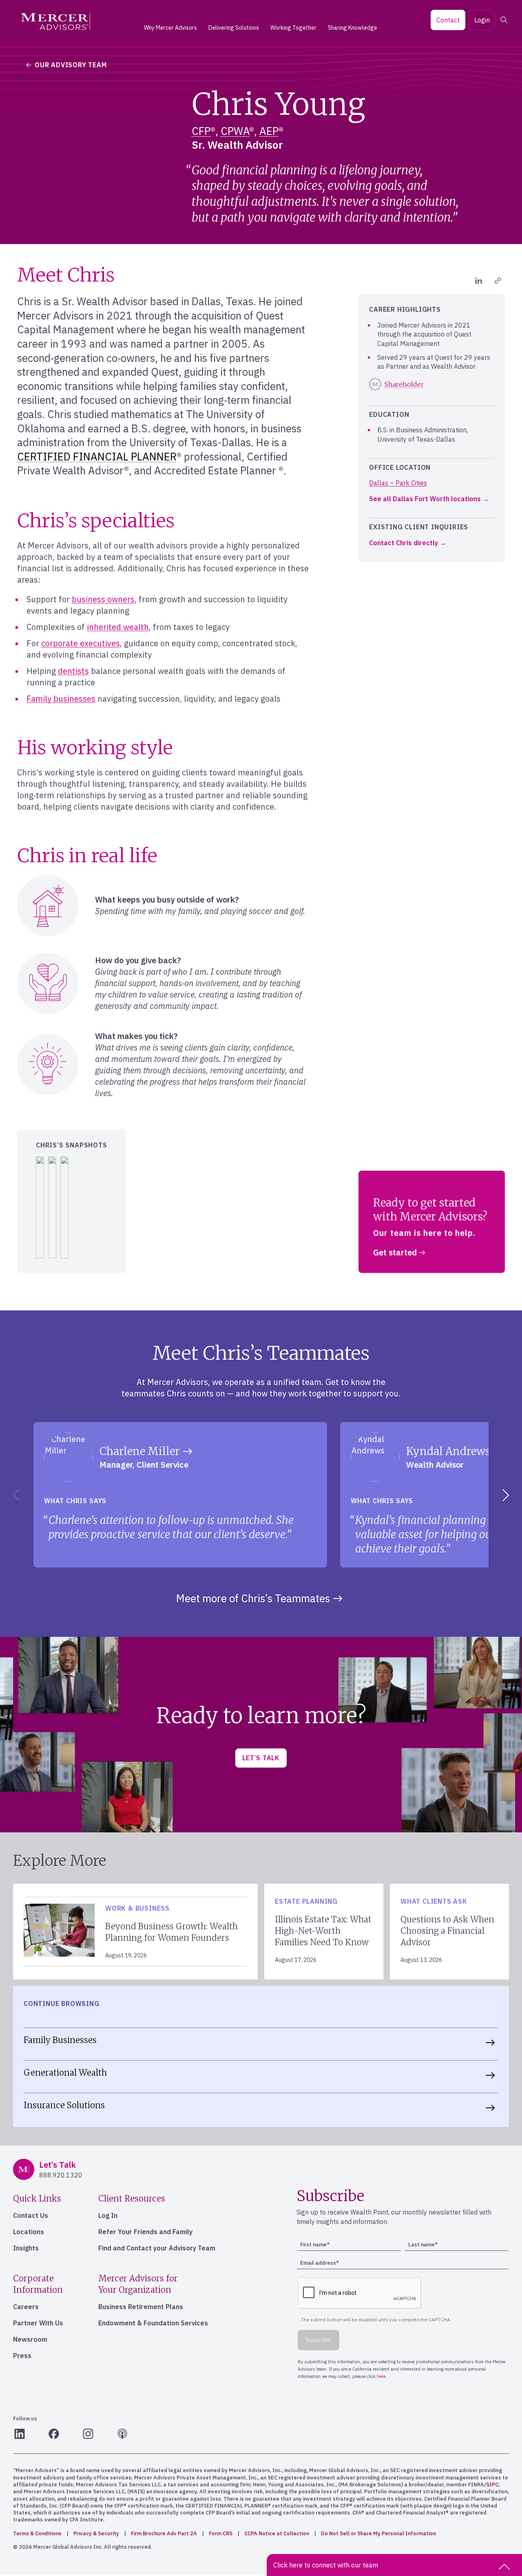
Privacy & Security (96, 2533)
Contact (448, 20)
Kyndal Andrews (448, 1451)
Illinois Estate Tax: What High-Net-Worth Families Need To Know (323, 1931)
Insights (26, 2248)
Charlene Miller (140, 1451)
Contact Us (31, 2215)
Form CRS (221, 2533)
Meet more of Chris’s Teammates (253, 1598)
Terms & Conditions (37, 2533)
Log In (108, 2215)
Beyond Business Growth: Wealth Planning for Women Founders (171, 1932)
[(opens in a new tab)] (479, 281)
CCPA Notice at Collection (277, 2533)
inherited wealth (118, 627)
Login (482, 20)
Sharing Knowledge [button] (353, 28)
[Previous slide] (15, 1495)
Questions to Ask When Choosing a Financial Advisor (447, 1931)
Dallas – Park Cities (398, 483)
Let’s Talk (261, 1758)
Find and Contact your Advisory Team (157, 2248)
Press (22, 2356)
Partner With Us (38, 2323)
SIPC (492, 2485)
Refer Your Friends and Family (145, 2232)
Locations (29, 2232)
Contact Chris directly (404, 543)
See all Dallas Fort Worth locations (425, 499)
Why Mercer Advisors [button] (170, 28)
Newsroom (30, 2339)
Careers (26, 2307)
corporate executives (81, 643)
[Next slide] (507, 1495)
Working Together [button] (293, 28)
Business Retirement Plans (141, 2307)
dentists (73, 671)
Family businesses (61, 699)
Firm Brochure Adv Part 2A (164, 2533)
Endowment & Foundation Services (153, 2323)
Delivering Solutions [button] (234, 28)
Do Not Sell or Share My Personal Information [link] (378, 2533)
